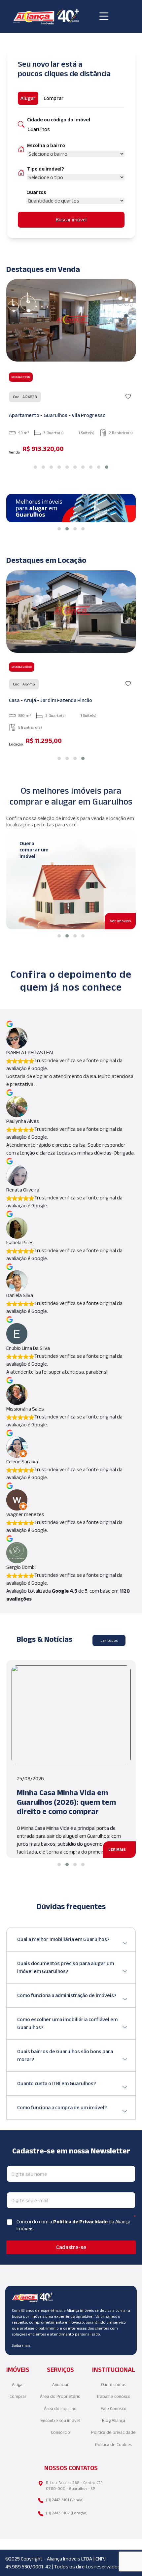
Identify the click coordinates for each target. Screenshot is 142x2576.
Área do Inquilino (60, 2409)
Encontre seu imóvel (60, 2420)
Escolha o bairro (46, 145)
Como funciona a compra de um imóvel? (62, 2107)
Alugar (18, 2385)
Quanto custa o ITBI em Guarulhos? (56, 2083)
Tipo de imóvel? (46, 169)
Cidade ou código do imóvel (59, 120)
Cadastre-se (71, 2247)
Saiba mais (21, 2345)
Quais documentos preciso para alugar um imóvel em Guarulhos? (66, 1967)
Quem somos (114, 2385)
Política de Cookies (114, 2445)
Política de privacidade (113, 2432)
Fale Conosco (114, 2409)
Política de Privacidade (81, 2222)
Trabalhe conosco (113, 2396)
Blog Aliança (114, 2420)
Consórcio (60, 2432)
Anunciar (60, 2385)
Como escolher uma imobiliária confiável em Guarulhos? (67, 2023)
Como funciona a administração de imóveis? (67, 1995)
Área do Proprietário (60, 2396)
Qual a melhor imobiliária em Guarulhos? (63, 1939)
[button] (35, 467)
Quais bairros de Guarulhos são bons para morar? (65, 2055)
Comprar (18, 2396)
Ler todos (109, 1640)
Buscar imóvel (71, 220)
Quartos (36, 192)
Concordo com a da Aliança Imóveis (73, 2225)
